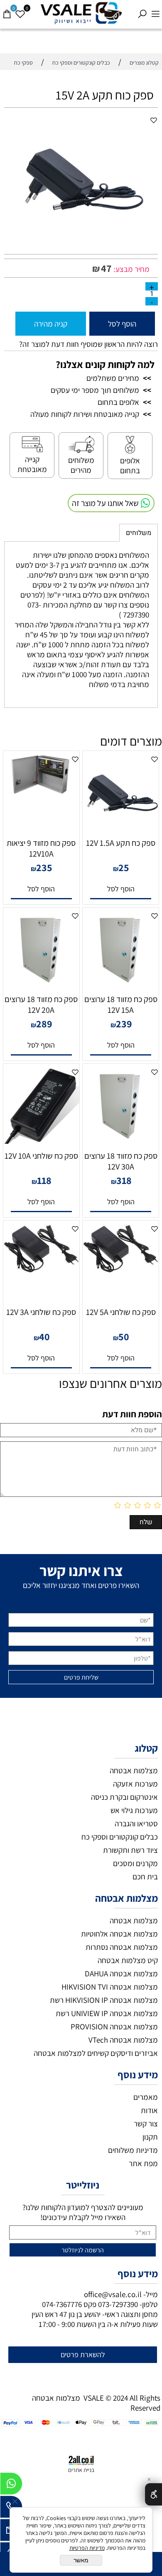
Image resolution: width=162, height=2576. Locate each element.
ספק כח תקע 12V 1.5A (121, 843)
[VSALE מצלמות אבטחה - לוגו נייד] (81, 13)
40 (44, 1336)
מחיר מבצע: (131, 269)
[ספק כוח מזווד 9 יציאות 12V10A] (41, 791)
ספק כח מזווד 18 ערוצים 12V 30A (121, 1161)
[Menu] (155, 10)
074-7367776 (62, 2304)
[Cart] (7, 10)
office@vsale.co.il (113, 2294)
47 (106, 268)
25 (124, 867)
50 (124, 1336)
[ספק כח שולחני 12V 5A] (121, 1271)
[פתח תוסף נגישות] (153, 2494)
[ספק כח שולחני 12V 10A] (41, 1141)
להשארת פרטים (83, 2354)
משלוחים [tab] (139, 533)
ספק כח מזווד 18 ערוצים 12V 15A (121, 1005)
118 (44, 1180)
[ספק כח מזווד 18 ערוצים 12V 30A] (121, 1141)
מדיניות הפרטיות (87, 2548)
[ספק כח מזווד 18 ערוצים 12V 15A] (121, 985)
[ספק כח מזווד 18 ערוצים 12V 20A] (41, 985)
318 (124, 1180)
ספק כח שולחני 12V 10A (41, 1156)
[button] (120, 889)
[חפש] (142, 10)
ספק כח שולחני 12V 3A (41, 1312)
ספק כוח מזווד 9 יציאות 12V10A (41, 848)
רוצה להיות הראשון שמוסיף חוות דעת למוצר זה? (88, 344)
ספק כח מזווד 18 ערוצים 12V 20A (41, 1005)
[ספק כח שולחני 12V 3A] (41, 1271)
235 (44, 867)
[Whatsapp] (11, 2486)
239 (124, 1024)
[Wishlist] (20, 10)
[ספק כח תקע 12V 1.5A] (121, 828)
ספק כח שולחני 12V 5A (121, 1312)
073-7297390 (118, 2304)
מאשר (81, 2560)
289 (44, 1024)
